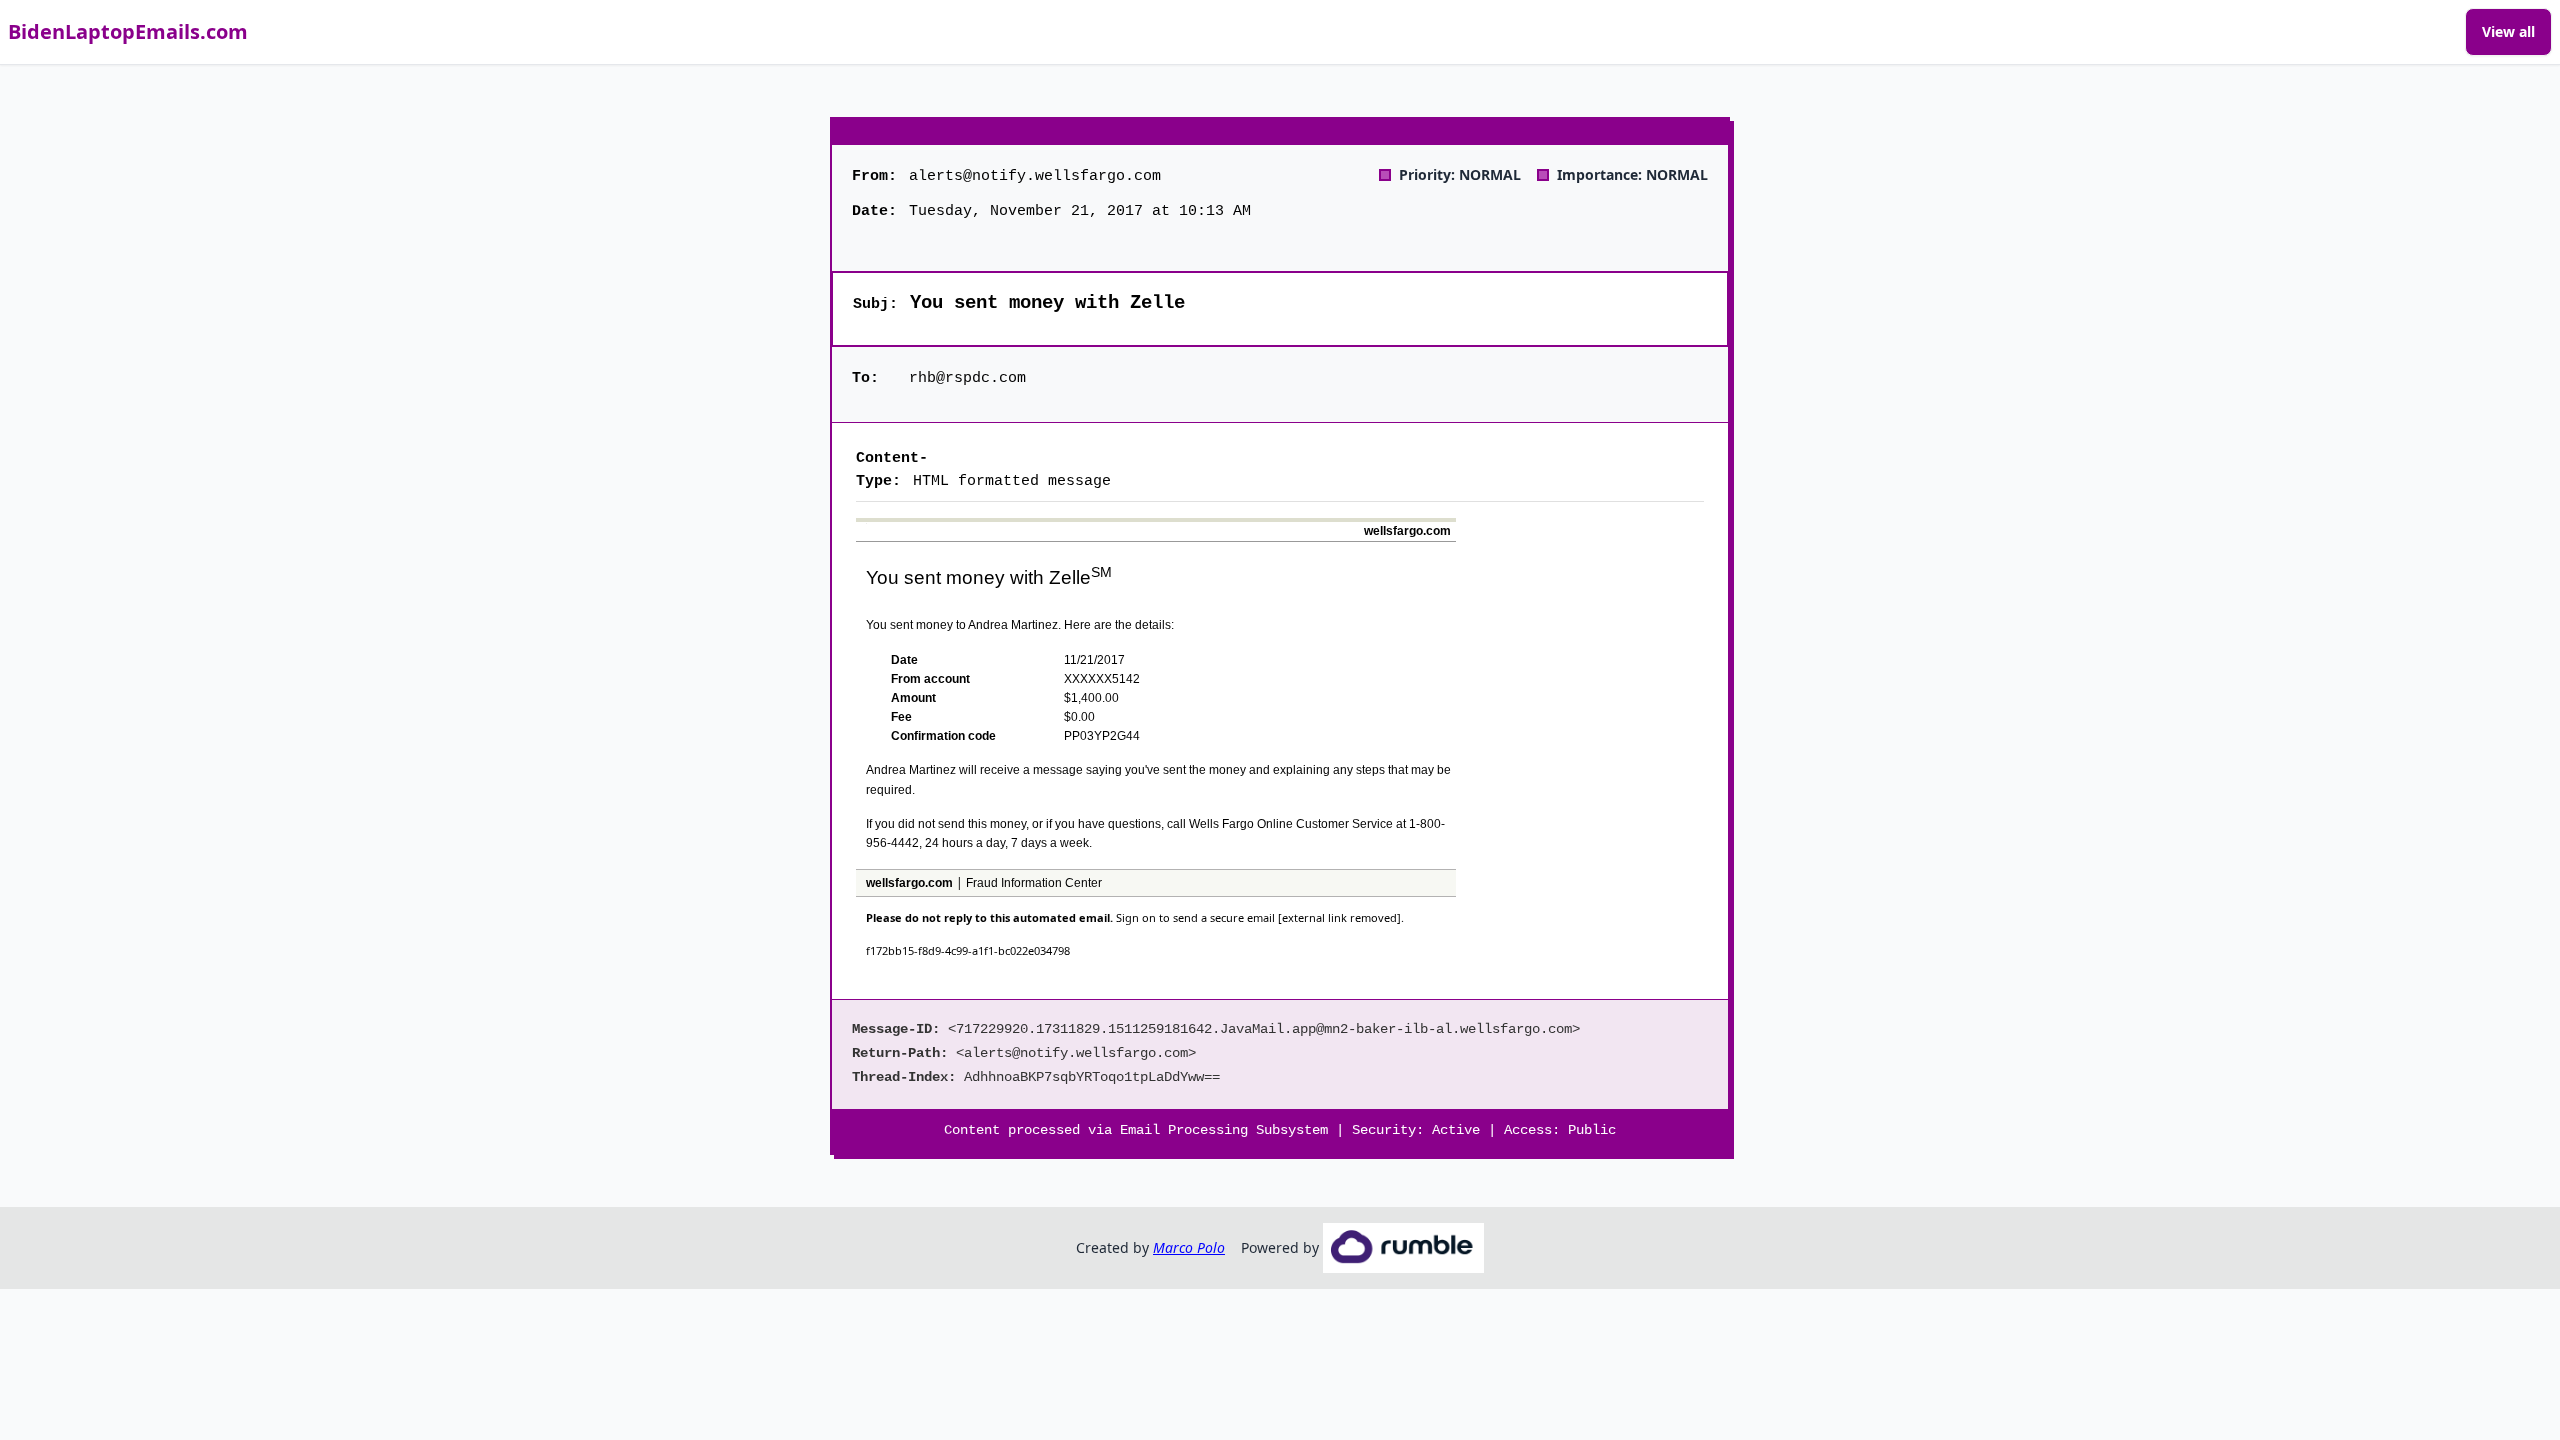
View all (2508, 31)
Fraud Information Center (1034, 883)
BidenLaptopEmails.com (128, 31)
